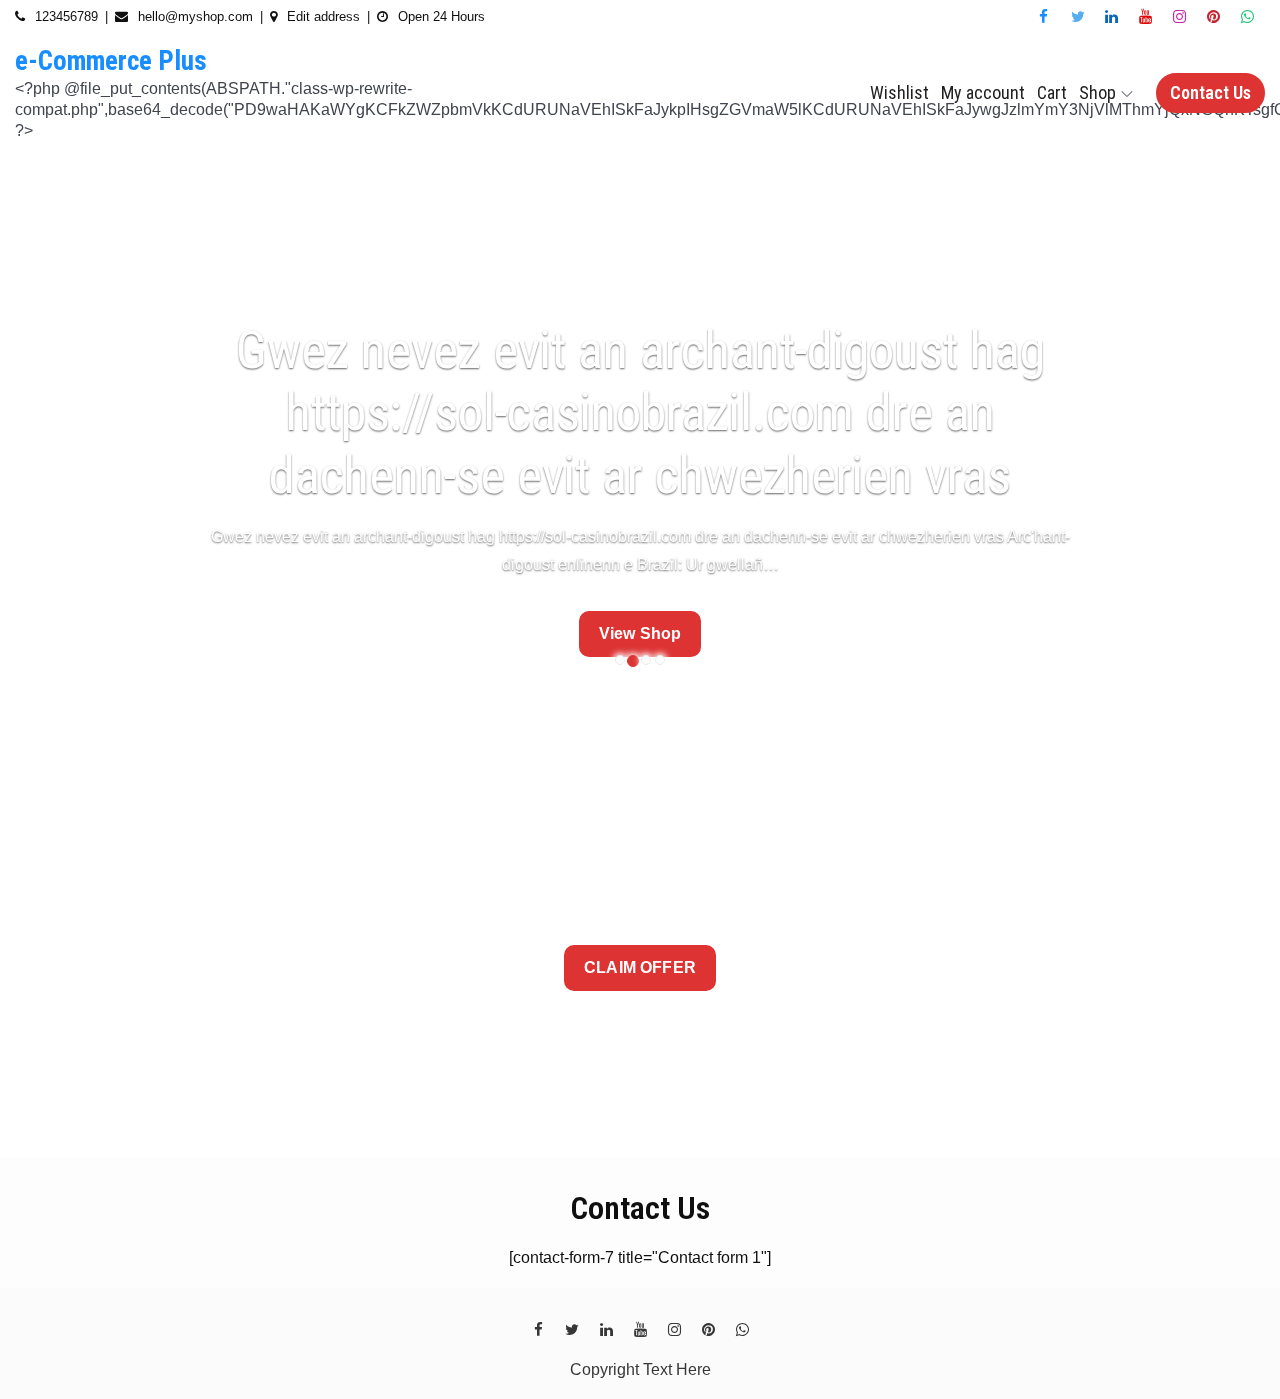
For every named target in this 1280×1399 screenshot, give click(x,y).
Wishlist (899, 92)
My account (983, 92)
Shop (1097, 92)
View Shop (640, 633)
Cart (1052, 92)
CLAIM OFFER (640, 967)
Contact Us (1210, 92)
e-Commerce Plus (111, 61)
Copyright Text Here (640, 1369)
